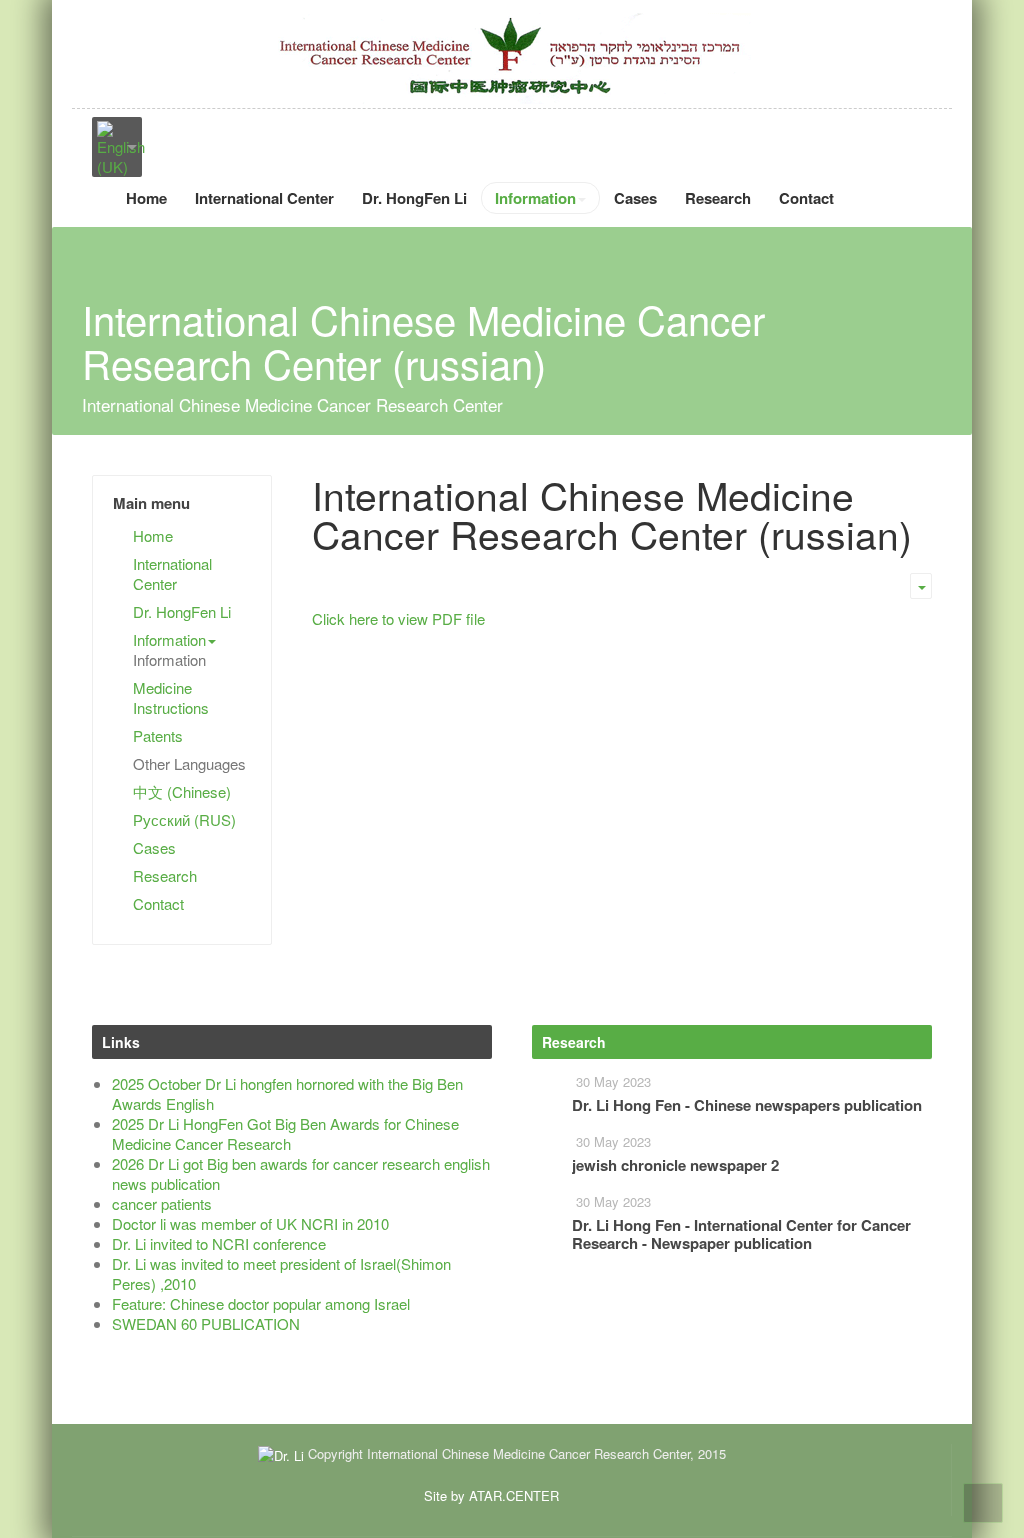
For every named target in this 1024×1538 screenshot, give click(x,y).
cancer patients (162, 1203)
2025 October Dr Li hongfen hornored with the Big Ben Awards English (287, 1093)
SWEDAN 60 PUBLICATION (206, 1323)
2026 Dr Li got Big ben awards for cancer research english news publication (301, 1173)
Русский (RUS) (184, 819)
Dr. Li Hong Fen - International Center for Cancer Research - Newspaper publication (741, 1234)
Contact (806, 198)
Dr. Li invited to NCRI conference (219, 1243)
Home (146, 198)
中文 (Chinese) (182, 791)
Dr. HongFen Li (414, 198)
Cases (635, 198)
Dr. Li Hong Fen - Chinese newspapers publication (747, 1105)
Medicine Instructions (171, 697)
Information (535, 198)
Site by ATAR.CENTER (491, 1495)
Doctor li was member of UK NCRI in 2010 (250, 1223)
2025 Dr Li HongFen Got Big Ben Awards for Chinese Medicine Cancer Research (285, 1133)
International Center (264, 198)
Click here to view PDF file (398, 618)
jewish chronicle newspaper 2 (675, 1165)
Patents (158, 735)
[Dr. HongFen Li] (512, 56)
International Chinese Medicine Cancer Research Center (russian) (612, 513)
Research (718, 198)
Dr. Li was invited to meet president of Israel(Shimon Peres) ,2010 (281, 1273)
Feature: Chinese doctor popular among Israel (261, 1303)
